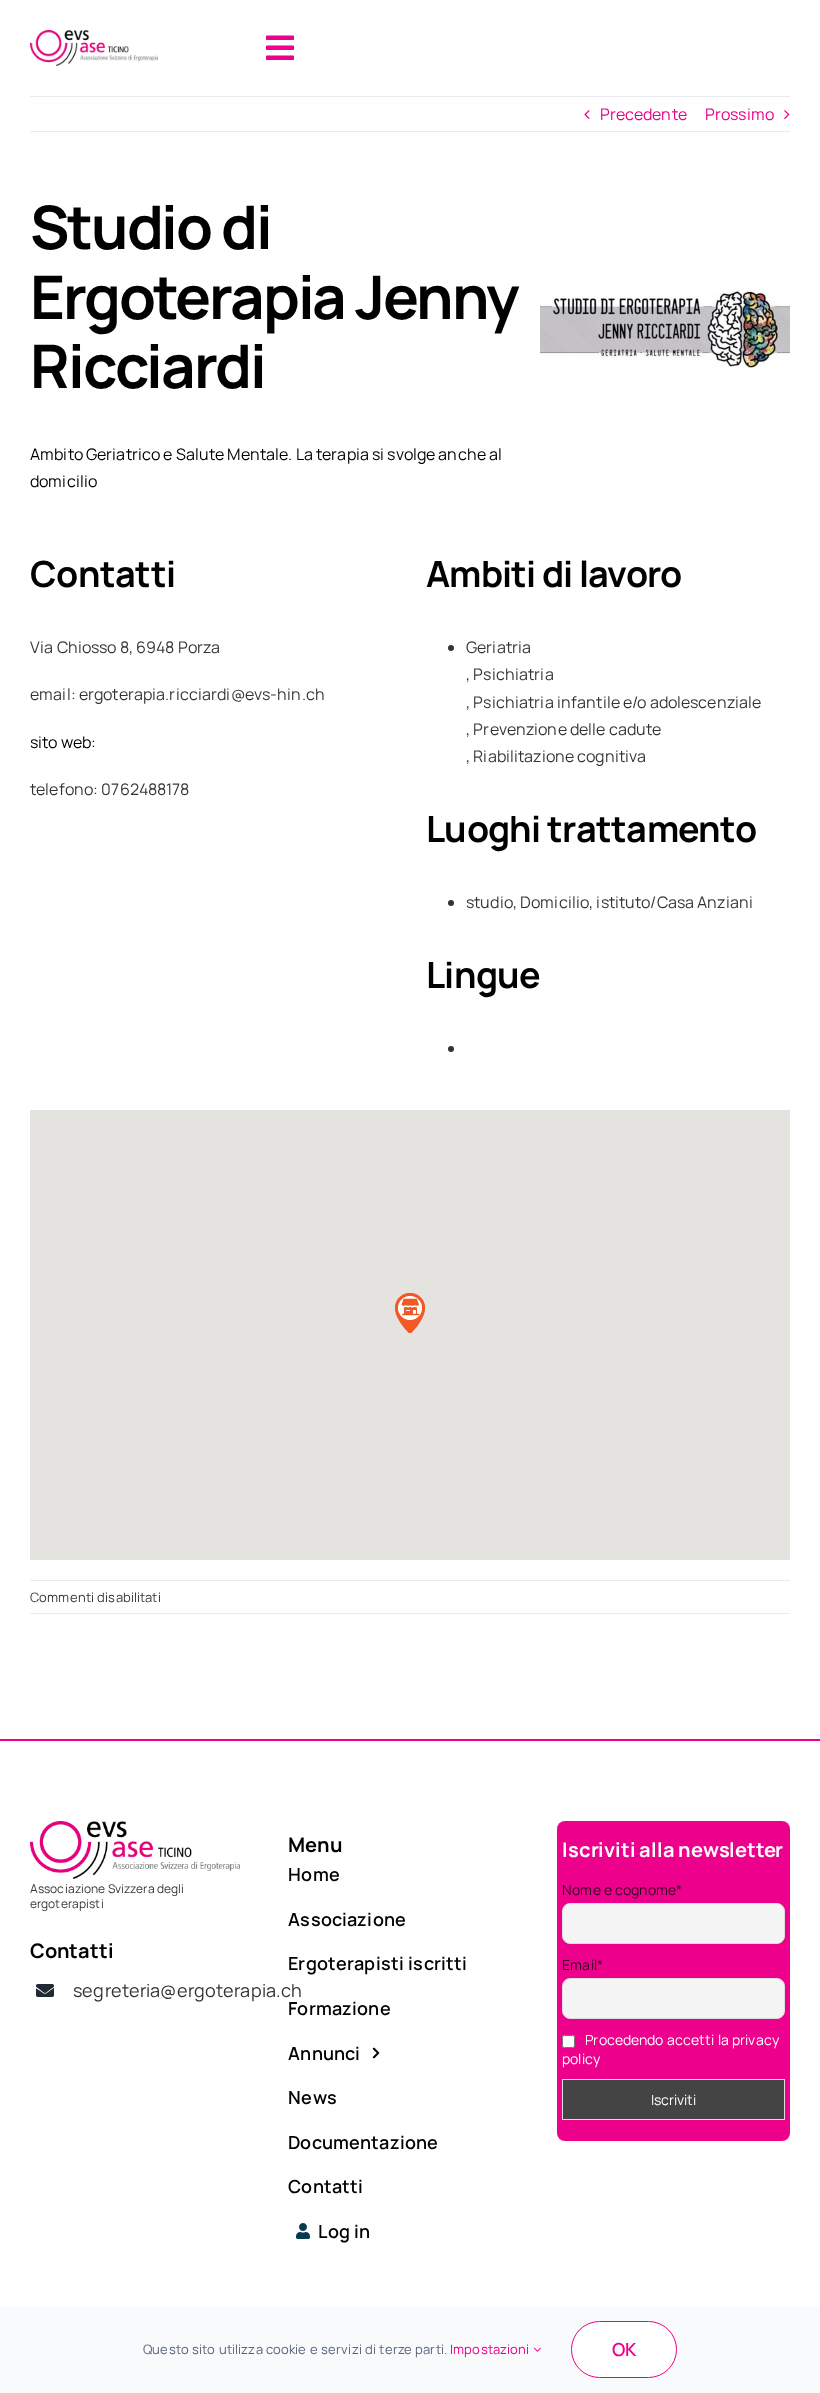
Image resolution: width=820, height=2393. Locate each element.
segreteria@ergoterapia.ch (187, 1990)
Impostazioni (491, 2349)
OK (624, 2349)
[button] (409, 1312)
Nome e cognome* (622, 1889)
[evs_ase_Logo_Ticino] (94, 38)
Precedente (643, 114)
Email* (582, 1964)
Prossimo (739, 114)
